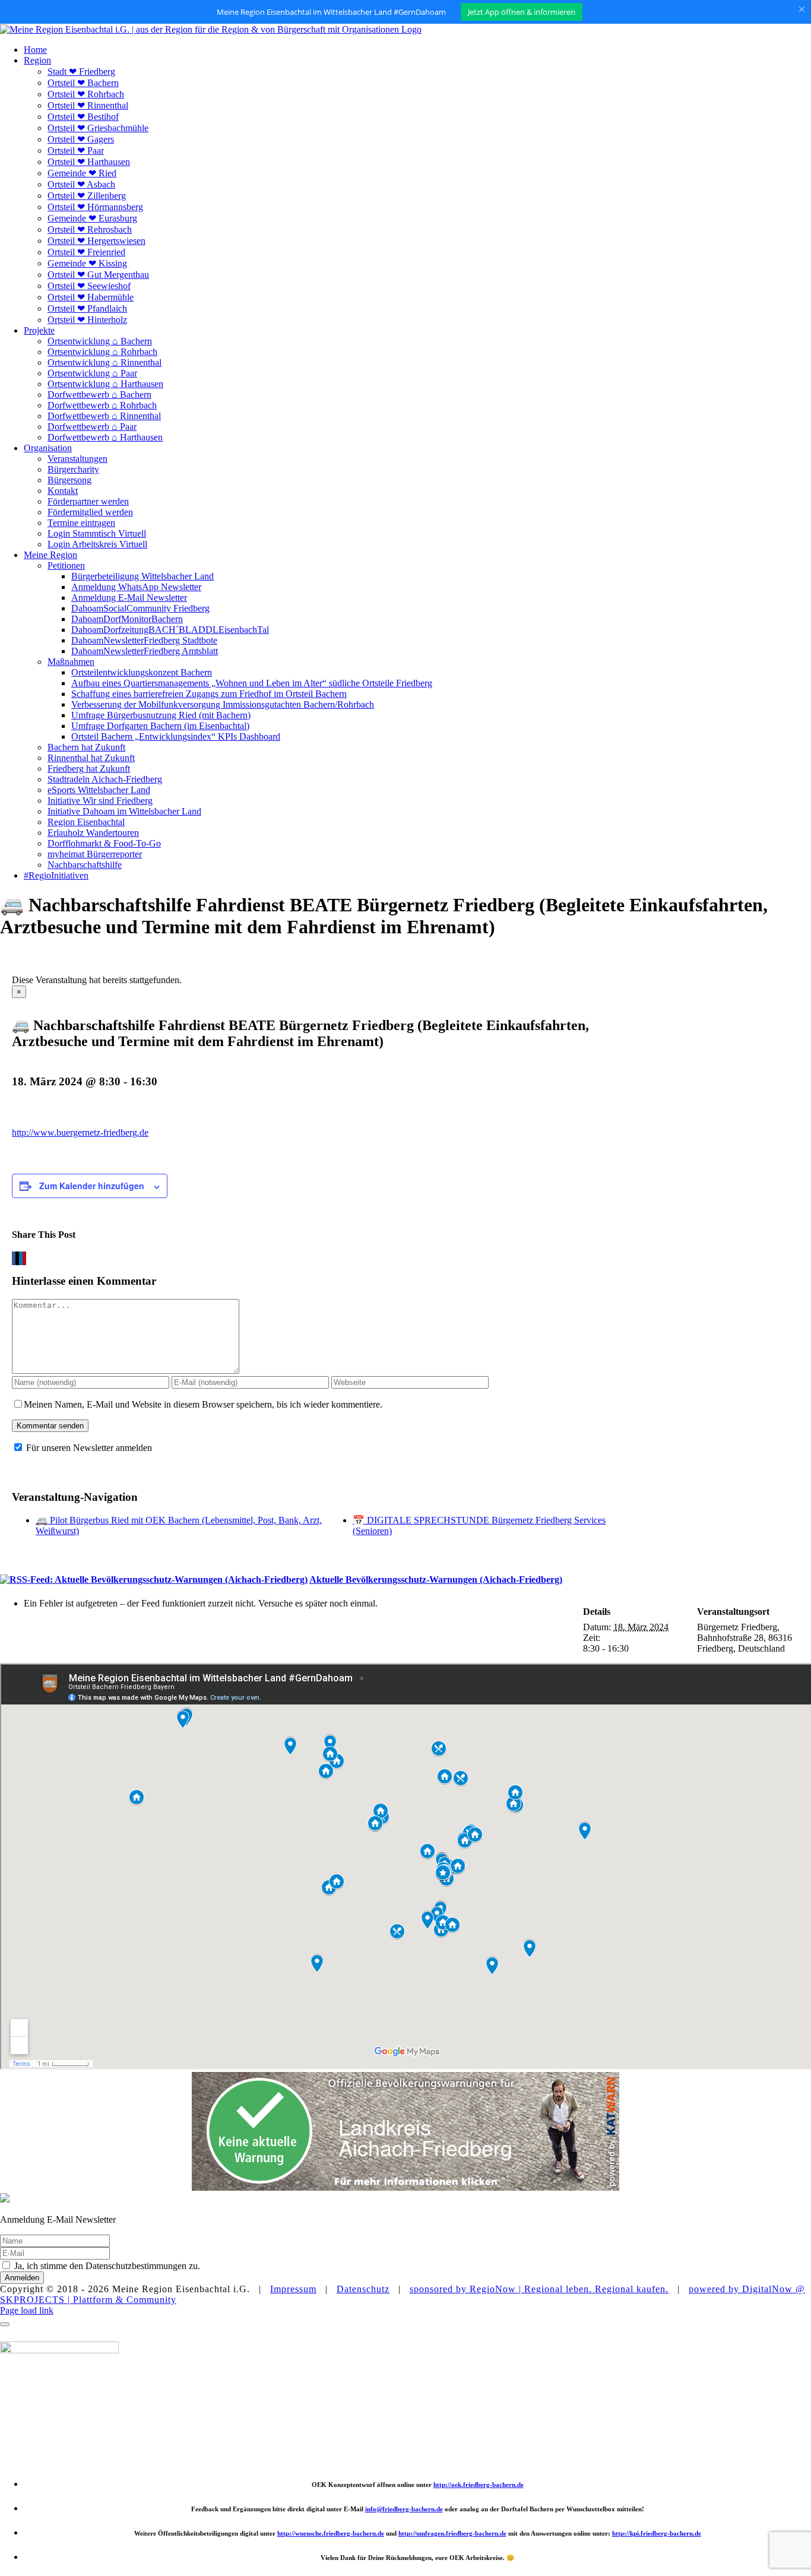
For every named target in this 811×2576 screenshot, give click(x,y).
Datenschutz (363, 2289)
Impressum (293, 2289)
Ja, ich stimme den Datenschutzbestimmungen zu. (107, 2266)
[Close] (5, 2324)
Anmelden (22, 2278)
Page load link (27, 2310)
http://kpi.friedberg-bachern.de (657, 2533)
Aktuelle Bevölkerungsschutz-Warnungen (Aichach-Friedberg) (436, 1579)
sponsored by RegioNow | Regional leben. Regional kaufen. (539, 2289)
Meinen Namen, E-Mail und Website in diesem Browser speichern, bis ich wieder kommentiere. (203, 1404)
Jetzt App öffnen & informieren (522, 12)
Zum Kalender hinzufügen (92, 1186)
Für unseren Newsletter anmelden (89, 1448)
